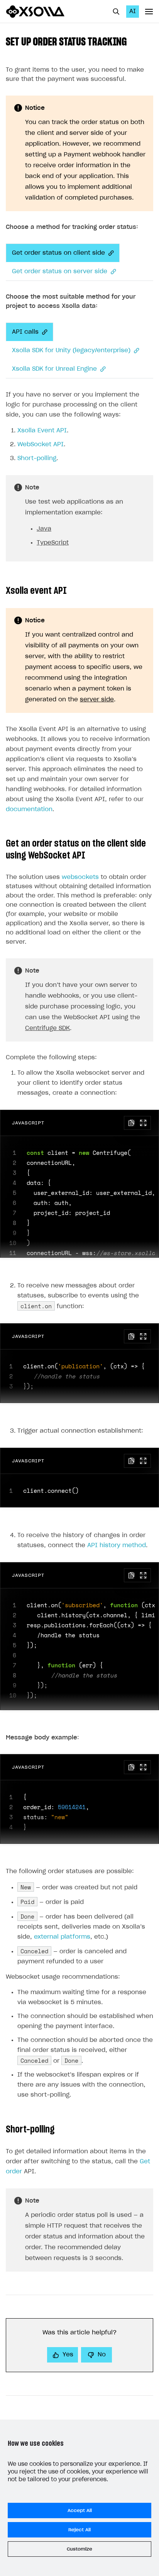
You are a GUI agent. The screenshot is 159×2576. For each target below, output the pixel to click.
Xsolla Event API (42, 431)
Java (44, 529)
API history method (117, 1545)
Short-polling (37, 458)
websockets (80, 877)
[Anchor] (132, 41)
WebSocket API (41, 444)
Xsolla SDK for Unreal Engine (54, 369)
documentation (29, 809)
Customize (79, 2549)
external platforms (62, 1937)
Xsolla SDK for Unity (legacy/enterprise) (71, 350)
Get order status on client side (58, 253)
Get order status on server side (60, 271)
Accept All (80, 2510)
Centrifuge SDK (47, 1028)
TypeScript (53, 543)
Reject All (79, 2530)
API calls (25, 332)
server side (97, 700)
